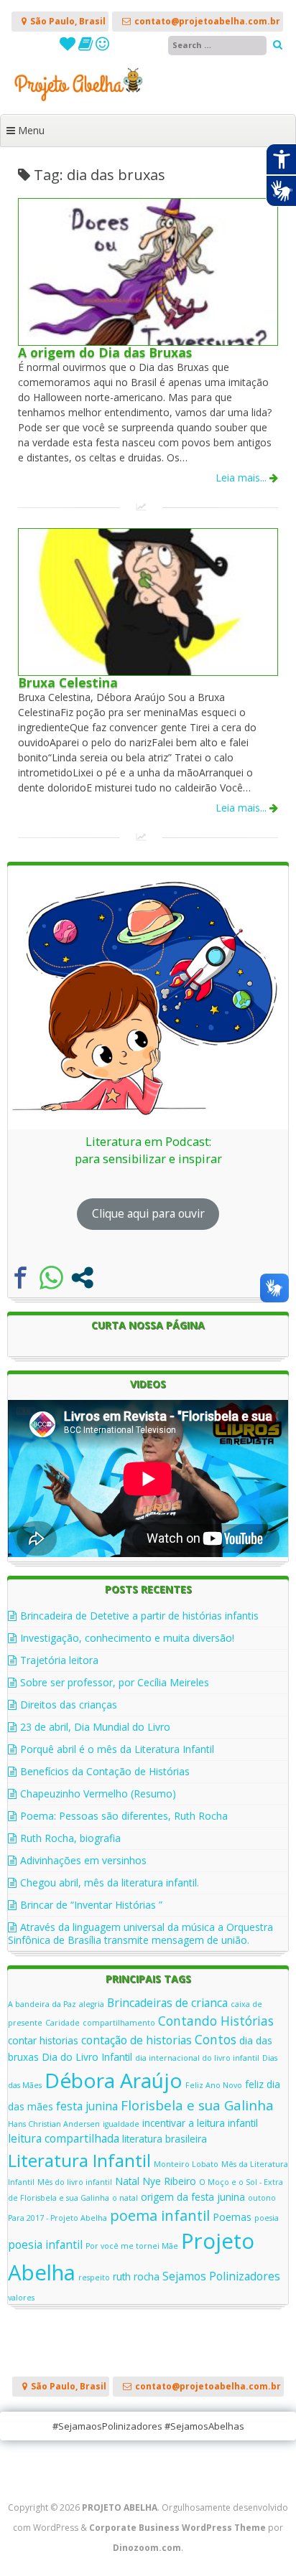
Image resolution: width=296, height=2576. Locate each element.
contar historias (43, 2040)
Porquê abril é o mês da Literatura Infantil (117, 1749)
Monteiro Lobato (186, 2164)
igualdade (121, 2124)
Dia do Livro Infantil (87, 2057)
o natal (125, 2198)
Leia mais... (242, 478)
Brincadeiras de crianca (167, 2003)
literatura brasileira (165, 2139)
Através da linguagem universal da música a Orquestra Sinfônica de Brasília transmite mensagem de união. (140, 1933)
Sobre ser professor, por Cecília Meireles (115, 1682)
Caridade (63, 2023)
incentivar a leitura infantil (200, 2123)
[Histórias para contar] (102, 46)
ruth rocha (136, 2276)
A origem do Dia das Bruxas (105, 352)
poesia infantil (45, 2244)
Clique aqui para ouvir (148, 1213)
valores (21, 2298)
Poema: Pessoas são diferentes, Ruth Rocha (124, 1816)
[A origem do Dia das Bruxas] (148, 341)
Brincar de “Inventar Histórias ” (91, 1905)
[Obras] (87, 46)
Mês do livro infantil (75, 2182)
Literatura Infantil (79, 2160)
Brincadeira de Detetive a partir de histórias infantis (139, 1616)
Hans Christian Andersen (54, 2124)
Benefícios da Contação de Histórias (105, 1771)
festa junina (87, 2106)
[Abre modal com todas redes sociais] (82, 1278)
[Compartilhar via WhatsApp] (51, 1278)
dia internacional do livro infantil (197, 2058)
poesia (267, 2218)
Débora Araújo (114, 2080)
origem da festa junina (193, 2197)
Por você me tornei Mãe (132, 2246)
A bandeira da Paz (42, 2004)
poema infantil (160, 2215)
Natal (127, 2181)
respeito (94, 2277)
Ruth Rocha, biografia (70, 1838)
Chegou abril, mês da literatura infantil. (110, 1882)
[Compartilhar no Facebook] (20, 1278)
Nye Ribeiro (169, 2181)
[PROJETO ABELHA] (148, 99)
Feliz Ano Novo (214, 2085)
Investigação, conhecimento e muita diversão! (127, 1638)
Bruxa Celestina (68, 682)
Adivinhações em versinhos (83, 1860)
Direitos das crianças (69, 1705)
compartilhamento (119, 2023)
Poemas (232, 2217)
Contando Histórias (216, 2021)
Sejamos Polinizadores (221, 2276)
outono (262, 2198)
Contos (216, 2039)
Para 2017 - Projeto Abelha (57, 2218)
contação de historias (137, 2040)
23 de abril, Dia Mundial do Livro (95, 1727)
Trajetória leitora (59, 1660)
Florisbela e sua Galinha (197, 2105)
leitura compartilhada (64, 2138)
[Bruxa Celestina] (148, 671)
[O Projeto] (69, 46)
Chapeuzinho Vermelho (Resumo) (98, 1794)
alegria (92, 2004)
